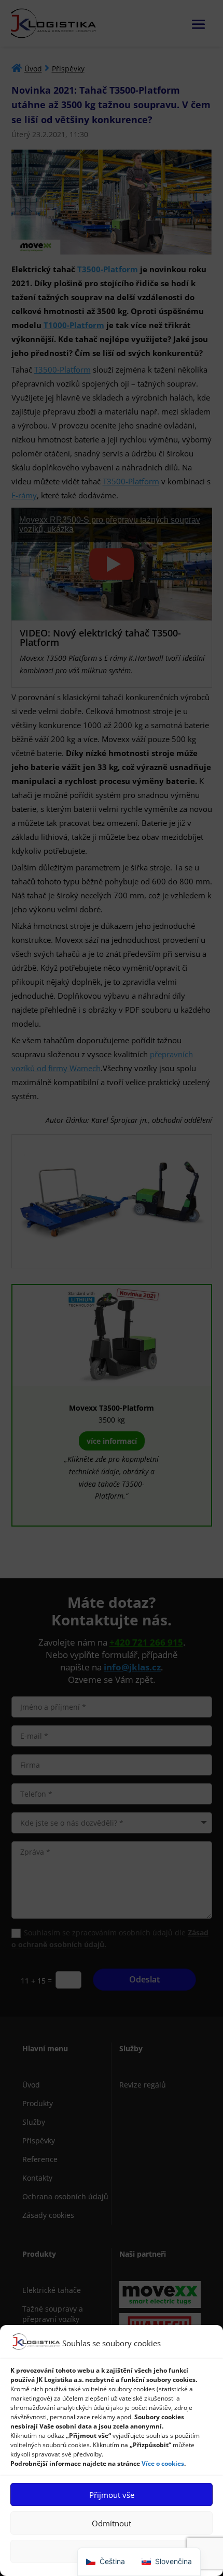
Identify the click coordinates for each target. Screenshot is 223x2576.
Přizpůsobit (112, 2552)
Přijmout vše (112, 2495)
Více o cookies (163, 2463)
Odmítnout (112, 2523)
